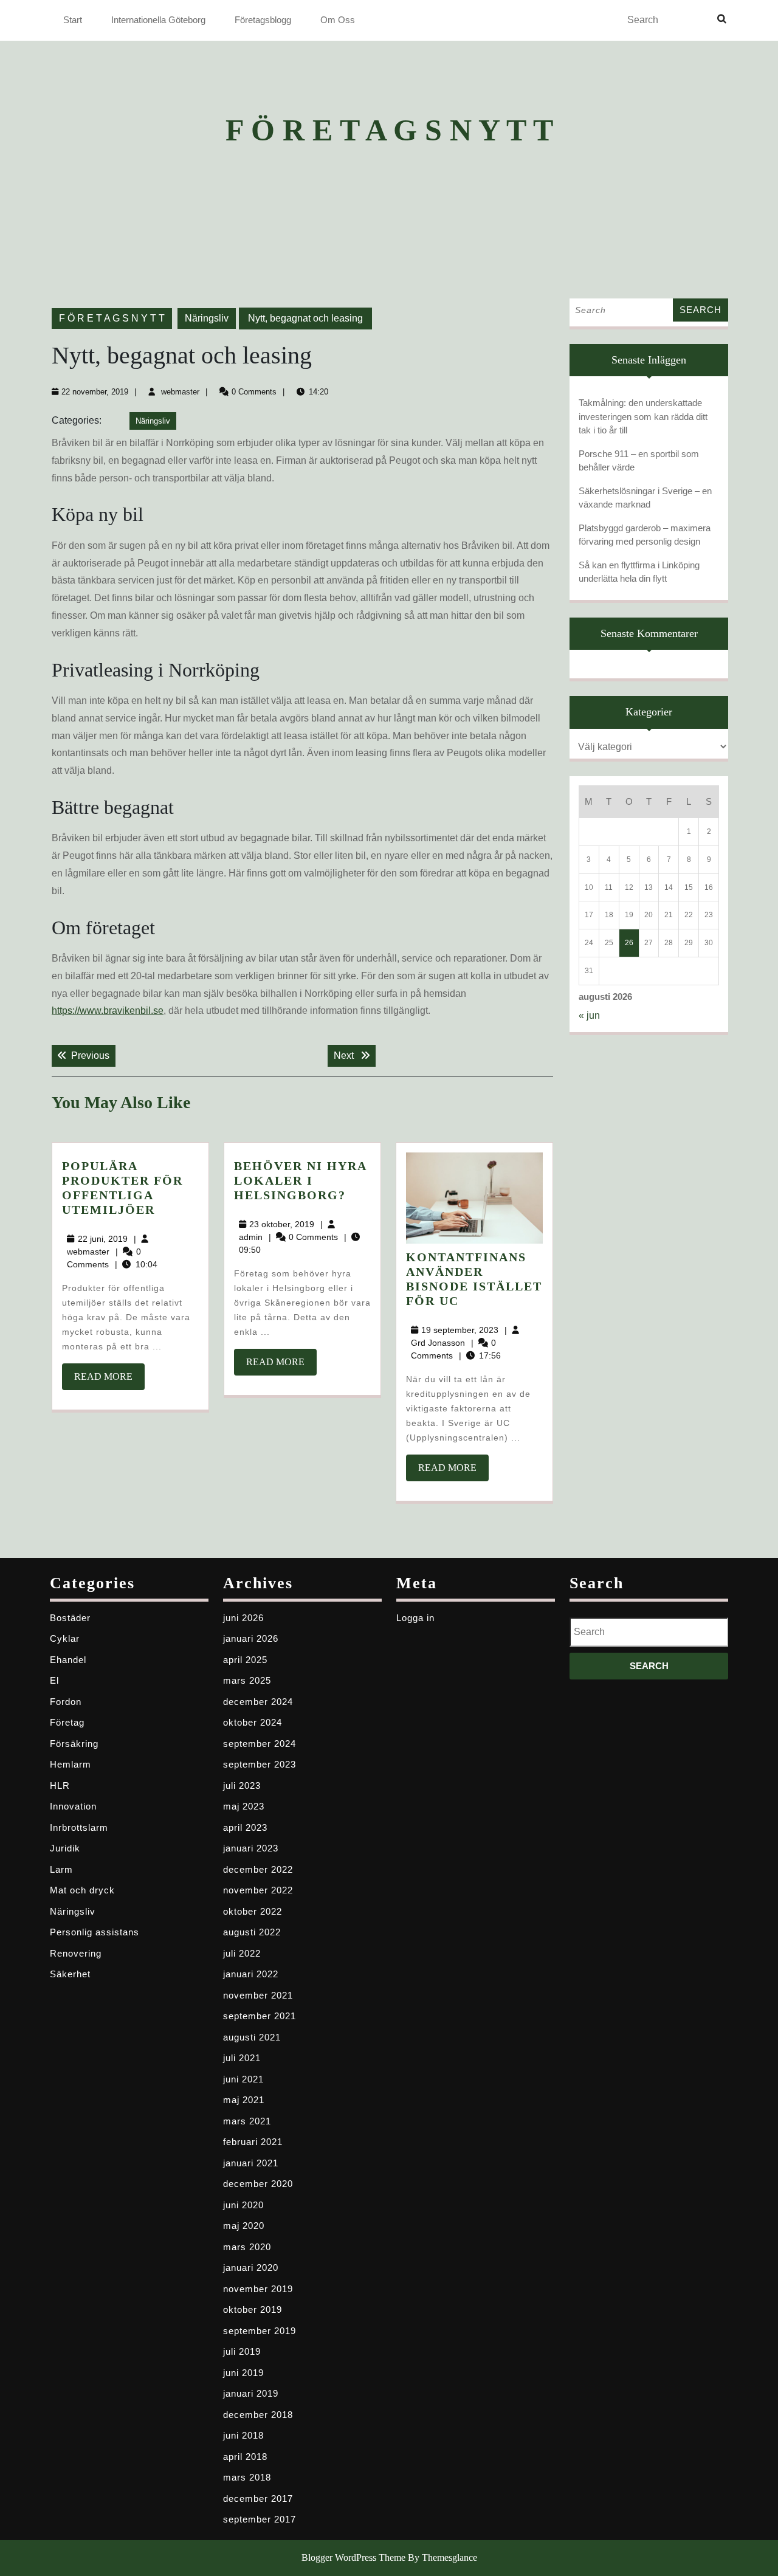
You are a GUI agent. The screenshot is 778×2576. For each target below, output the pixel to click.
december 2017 (258, 2499)
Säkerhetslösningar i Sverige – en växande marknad (645, 498)
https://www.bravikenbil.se (108, 1011)
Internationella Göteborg (158, 20)
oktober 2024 (253, 1722)
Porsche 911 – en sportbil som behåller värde (639, 461)
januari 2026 (251, 1638)
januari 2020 (251, 2268)
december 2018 (258, 2415)
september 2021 (260, 2016)
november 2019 (258, 2289)
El (54, 1680)
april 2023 (245, 1827)
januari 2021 (251, 2163)
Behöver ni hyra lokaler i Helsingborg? (300, 1180)
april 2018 (245, 2457)
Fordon (66, 1702)
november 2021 (258, 1995)
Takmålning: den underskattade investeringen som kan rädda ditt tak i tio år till (643, 416)
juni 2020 (243, 2205)
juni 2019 (243, 2373)
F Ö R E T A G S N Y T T (389, 130)
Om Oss (338, 20)
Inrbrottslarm (79, 1827)
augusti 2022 (252, 1932)
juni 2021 (243, 2079)
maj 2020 (244, 2226)
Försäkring (74, 1744)
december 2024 (258, 1702)
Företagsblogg (263, 20)
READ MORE (109, 1380)
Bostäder (70, 1618)
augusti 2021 (252, 2037)
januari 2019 (251, 2393)
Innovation (73, 1806)
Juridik (65, 1848)
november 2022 (258, 1890)
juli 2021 (242, 2058)
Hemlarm (71, 1764)
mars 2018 (247, 2477)
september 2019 (260, 2331)
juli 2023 (242, 1786)
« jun (589, 1015)
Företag (67, 1722)
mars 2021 (247, 2121)
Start (73, 20)
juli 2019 (242, 2351)
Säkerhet (70, 1974)
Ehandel (68, 1660)
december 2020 (258, 2184)
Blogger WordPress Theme (353, 2557)
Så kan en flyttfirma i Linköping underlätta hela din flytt (639, 572)
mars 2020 (247, 2247)
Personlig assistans (95, 1932)
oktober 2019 (253, 2309)
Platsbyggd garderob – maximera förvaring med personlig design (645, 535)
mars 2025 (247, 1680)
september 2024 (260, 1744)
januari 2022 (251, 1974)
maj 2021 (244, 2100)
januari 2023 (251, 1848)
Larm (61, 1869)
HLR (60, 1786)
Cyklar (65, 1638)
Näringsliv (207, 318)
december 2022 (258, 1869)
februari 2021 (253, 2142)
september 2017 (260, 2519)
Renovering (76, 1953)
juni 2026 (243, 1618)
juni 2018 (243, 2435)
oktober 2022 (253, 1911)
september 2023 (260, 1764)
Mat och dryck (82, 1890)
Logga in (415, 1618)
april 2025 (245, 1660)
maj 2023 (244, 1806)
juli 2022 (242, 1953)
